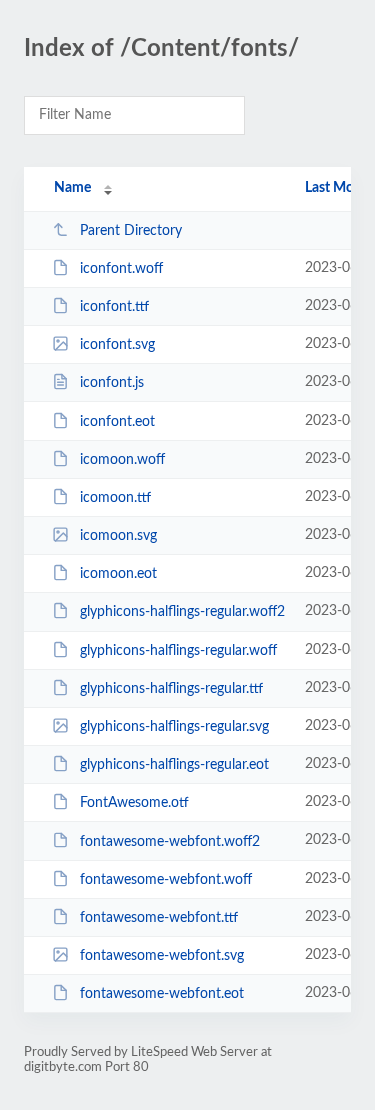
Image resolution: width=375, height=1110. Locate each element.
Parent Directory (131, 231)
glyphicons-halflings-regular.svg (174, 727)
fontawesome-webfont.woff (166, 880)
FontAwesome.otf (134, 803)
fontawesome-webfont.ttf (159, 918)
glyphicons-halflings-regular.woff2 (182, 612)
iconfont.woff (121, 269)
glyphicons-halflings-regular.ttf (171, 689)
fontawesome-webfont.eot (162, 994)
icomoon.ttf (115, 498)
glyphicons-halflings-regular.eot (174, 765)
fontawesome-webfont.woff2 (170, 841)
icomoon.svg (118, 536)
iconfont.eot (117, 422)
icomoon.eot (118, 574)
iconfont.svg (117, 345)
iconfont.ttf (114, 307)
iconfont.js (112, 383)
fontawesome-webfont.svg (162, 956)
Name (72, 188)
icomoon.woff (122, 460)
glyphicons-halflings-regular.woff (178, 651)
